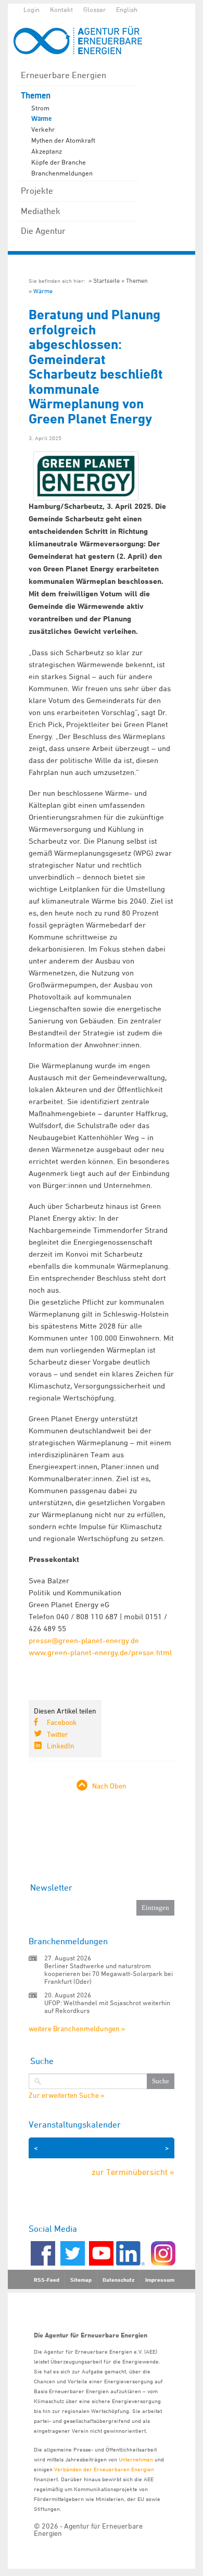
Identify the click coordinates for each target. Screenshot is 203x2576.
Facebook (62, 1722)
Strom (40, 108)
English (127, 9)
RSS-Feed (47, 2280)
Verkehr (43, 129)
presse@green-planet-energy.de (84, 1640)
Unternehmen (136, 2459)
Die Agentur (43, 231)
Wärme (41, 119)
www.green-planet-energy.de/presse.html (100, 1652)
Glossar (94, 9)
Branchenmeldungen (62, 173)
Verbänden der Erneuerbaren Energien (104, 2469)
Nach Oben (109, 1786)
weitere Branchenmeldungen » (77, 2028)
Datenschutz (118, 2280)
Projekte (37, 191)
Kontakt (61, 9)
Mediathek (41, 211)
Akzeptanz (47, 151)
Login (31, 9)
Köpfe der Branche (59, 162)
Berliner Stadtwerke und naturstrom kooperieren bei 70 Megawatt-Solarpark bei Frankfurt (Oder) (109, 1973)
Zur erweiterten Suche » (66, 2095)
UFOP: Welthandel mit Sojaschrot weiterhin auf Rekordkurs (107, 2006)
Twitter (58, 1734)
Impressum (160, 2280)
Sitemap (81, 2280)
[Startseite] (83, 40)
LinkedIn (61, 1746)
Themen (36, 96)
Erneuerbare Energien (64, 75)
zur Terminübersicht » (133, 2172)
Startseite (106, 280)
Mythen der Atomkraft (63, 140)
